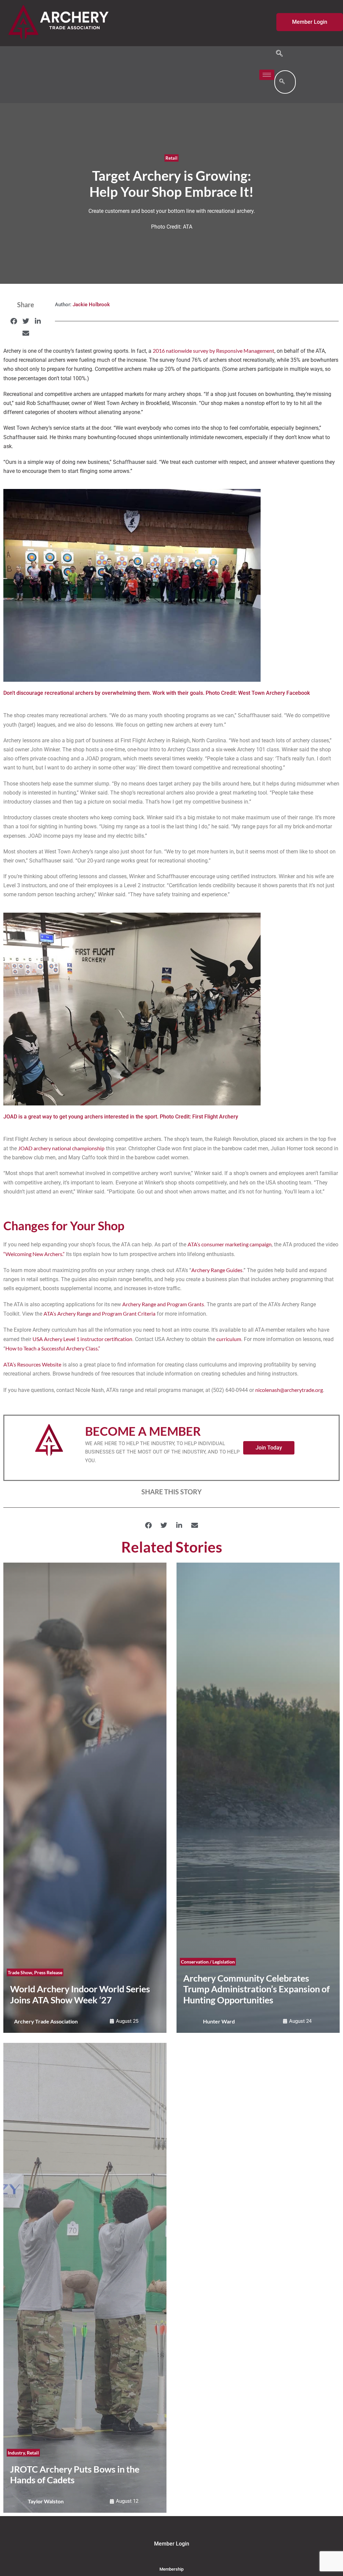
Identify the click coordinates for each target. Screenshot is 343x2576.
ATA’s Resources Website (32, 1364)
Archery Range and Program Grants (163, 1304)
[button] (279, 54)
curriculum (229, 1339)
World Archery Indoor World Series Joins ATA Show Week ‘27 (80, 1994)
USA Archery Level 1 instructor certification (82, 1339)
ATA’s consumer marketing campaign (230, 1244)
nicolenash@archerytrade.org (289, 1390)
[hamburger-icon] (267, 75)
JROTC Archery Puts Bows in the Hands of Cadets (75, 2475)
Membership (171, 2569)
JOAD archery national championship (61, 1148)
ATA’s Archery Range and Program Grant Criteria (99, 1313)
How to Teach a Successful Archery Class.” (53, 1348)
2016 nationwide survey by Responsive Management (214, 351)
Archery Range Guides (217, 1270)
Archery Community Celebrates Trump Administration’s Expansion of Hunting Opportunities (256, 1989)
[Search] (282, 82)
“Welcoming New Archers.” (34, 1254)
